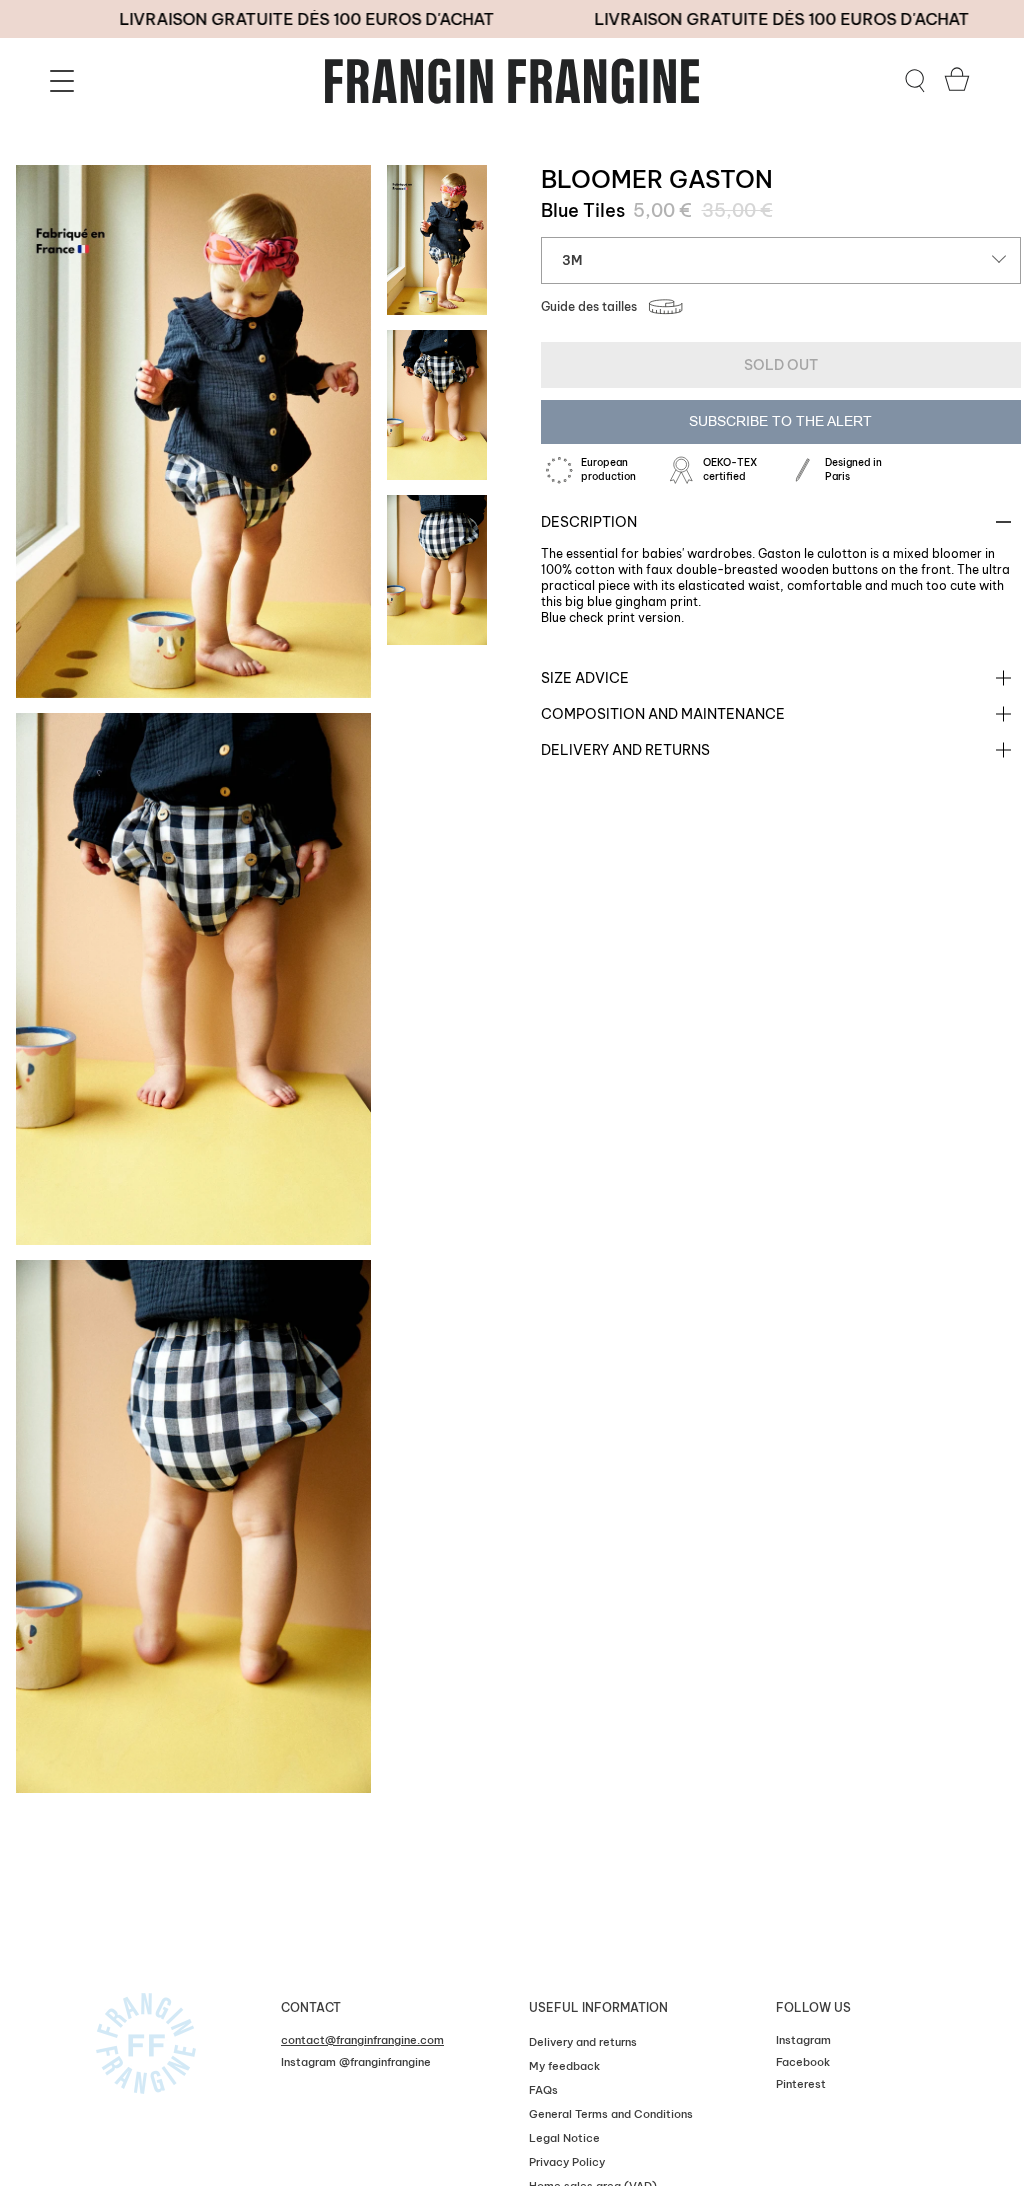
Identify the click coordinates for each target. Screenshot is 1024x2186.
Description (589, 522)
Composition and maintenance (663, 714)
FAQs (543, 2090)
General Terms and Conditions (611, 2114)
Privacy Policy (567, 2162)
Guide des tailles (589, 306)
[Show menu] (65, 81)
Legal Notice (564, 2138)
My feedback (564, 2066)
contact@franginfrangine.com (362, 2040)
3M (572, 260)
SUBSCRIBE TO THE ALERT (780, 421)
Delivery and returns (625, 750)
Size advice (585, 678)
